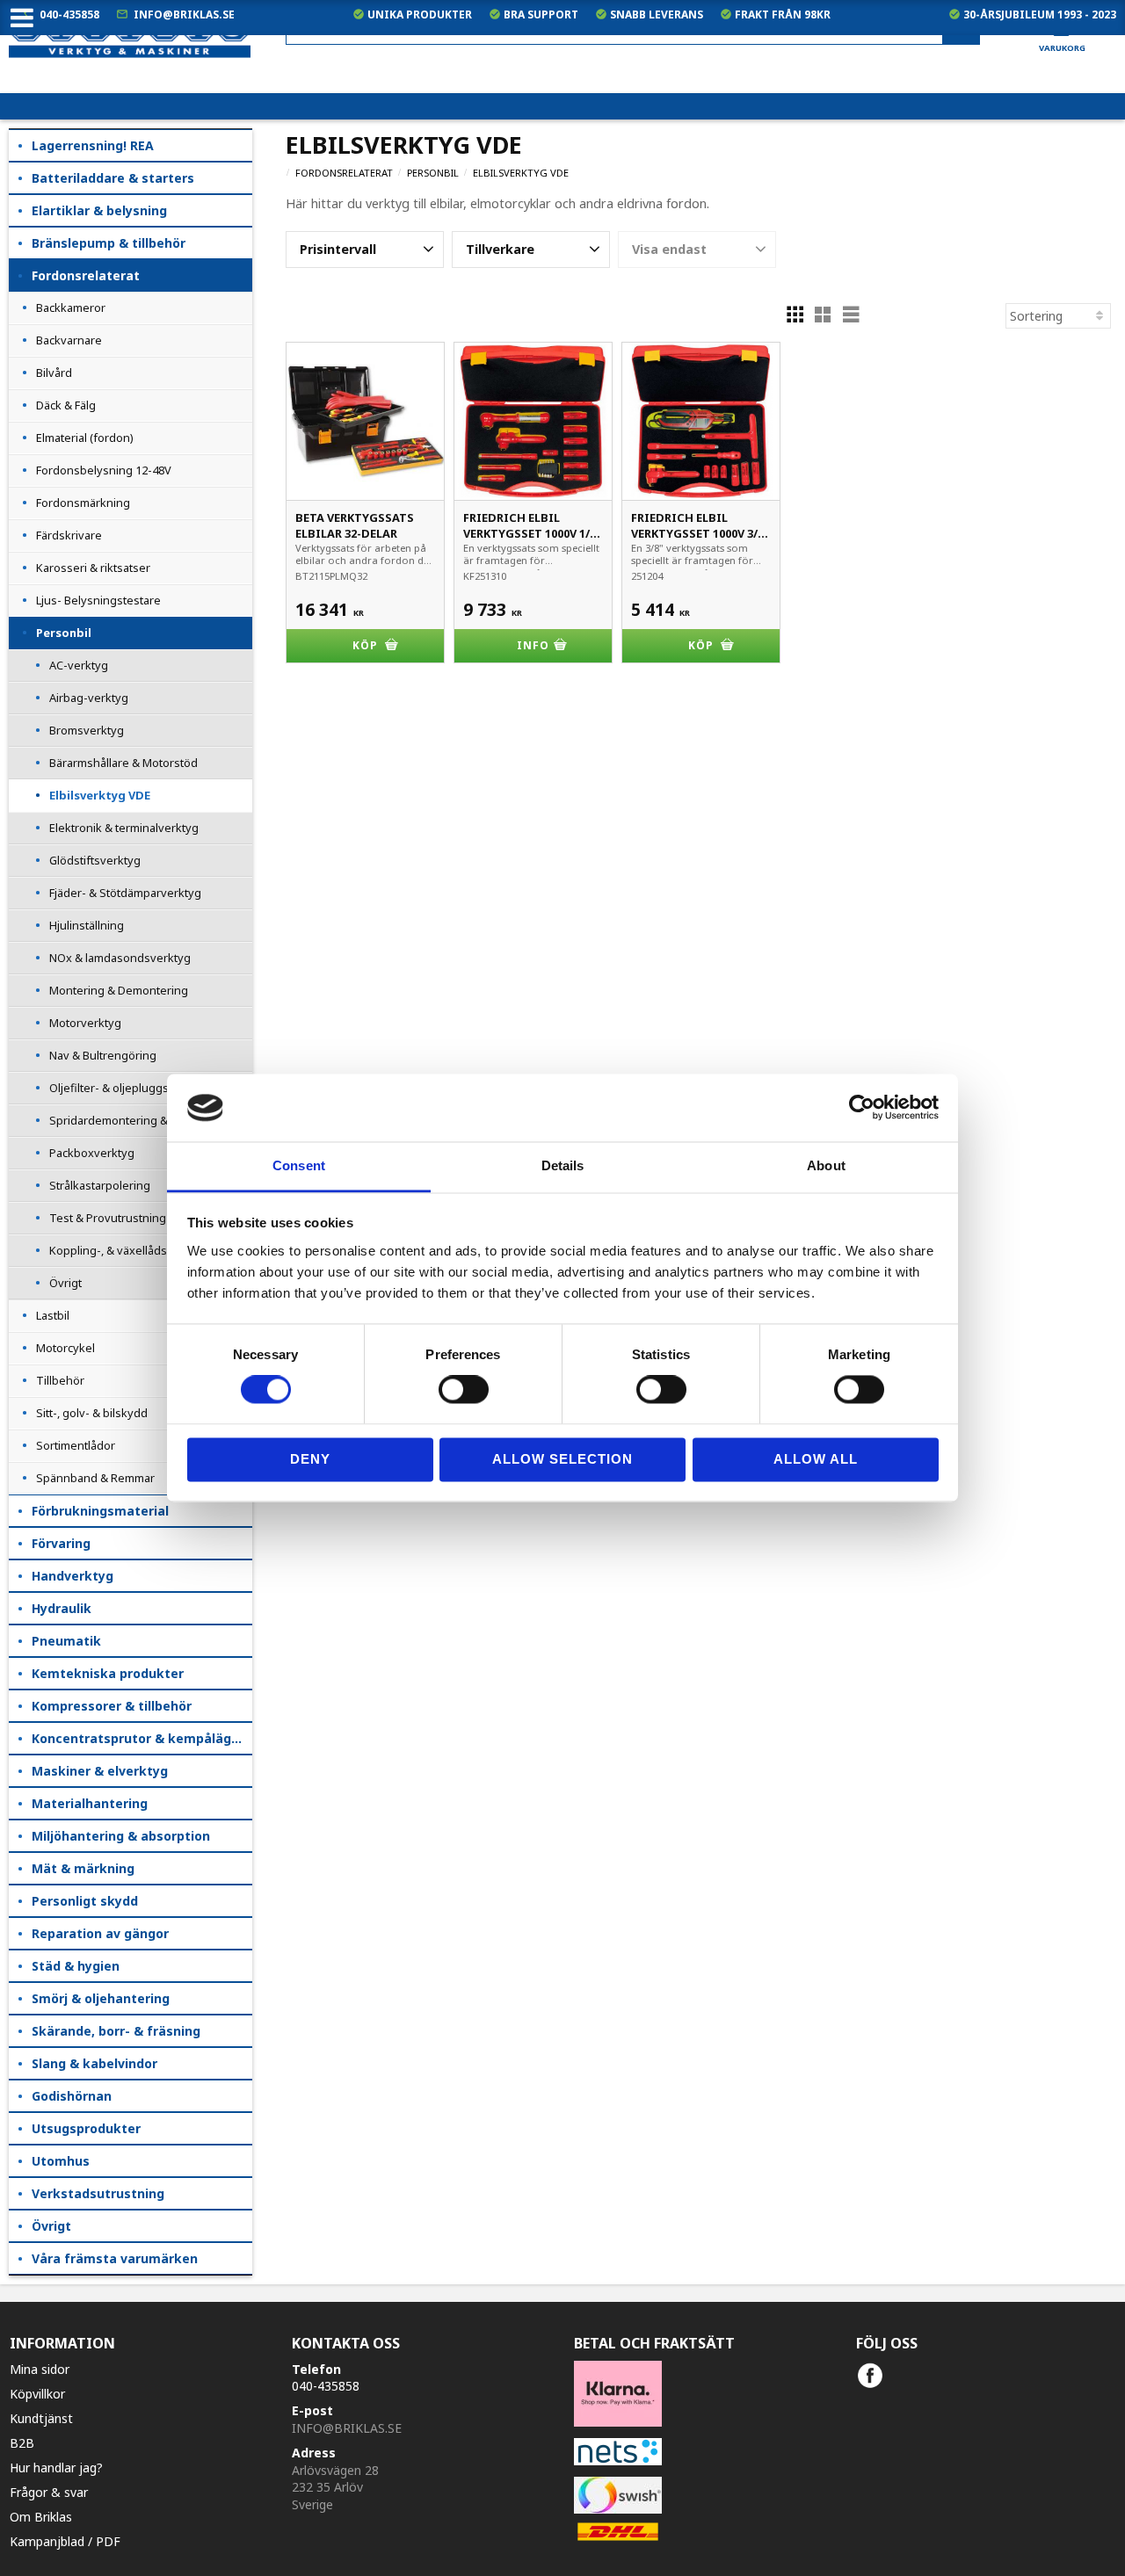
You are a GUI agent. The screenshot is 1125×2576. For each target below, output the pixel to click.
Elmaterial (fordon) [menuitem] (85, 438)
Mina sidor (40, 2369)
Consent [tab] (299, 1165)
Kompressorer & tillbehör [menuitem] (112, 1706)
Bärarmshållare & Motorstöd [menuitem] (123, 763)
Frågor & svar (49, 2492)
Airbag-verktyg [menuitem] (89, 698)
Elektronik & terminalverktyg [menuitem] (124, 828)
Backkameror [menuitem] (71, 308)
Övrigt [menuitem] (65, 1283)
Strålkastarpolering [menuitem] (100, 1185)
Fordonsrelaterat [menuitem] (86, 275)
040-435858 (69, 14)
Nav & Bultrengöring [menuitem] (103, 1055)
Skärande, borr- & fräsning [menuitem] (116, 2031)
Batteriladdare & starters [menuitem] (113, 178)
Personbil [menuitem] (64, 633)
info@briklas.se (184, 14)
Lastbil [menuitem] (53, 1315)
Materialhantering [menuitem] (90, 1803)
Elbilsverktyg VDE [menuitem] (100, 795)
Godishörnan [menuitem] (72, 2096)
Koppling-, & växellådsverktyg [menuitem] (128, 1250)
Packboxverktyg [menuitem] (92, 1153)
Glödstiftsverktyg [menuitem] (95, 860)
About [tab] (826, 1165)
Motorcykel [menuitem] (65, 1348)
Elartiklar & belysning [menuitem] (99, 210)
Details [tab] (563, 1165)
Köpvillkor (37, 2394)
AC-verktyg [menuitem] (79, 665)
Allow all (816, 1459)
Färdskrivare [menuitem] (69, 535)
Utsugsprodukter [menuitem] (86, 2128)
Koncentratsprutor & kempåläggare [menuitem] (142, 1738)
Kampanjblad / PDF (65, 2541)
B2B (22, 2443)
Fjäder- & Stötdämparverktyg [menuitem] (125, 893)
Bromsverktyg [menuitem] (87, 730)
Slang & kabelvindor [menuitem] (94, 2063)
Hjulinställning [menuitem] (87, 925)
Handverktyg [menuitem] (73, 1576)
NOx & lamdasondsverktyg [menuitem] (120, 958)
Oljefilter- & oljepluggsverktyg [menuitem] (129, 1088)
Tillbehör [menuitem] (60, 1380)
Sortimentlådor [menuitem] (76, 1445)
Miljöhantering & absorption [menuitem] (121, 1836)
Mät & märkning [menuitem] (83, 1868)
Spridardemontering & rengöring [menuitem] (137, 1120)
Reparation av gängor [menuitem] (100, 1933)
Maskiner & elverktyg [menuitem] (100, 1771)
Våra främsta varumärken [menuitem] (115, 2258)
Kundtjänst (41, 2418)
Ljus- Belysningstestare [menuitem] (98, 600)
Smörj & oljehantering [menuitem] (101, 1998)
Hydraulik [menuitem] (62, 1608)
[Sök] (961, 30)
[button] (365, 250)
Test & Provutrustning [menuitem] (108, 1218)
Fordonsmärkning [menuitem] (83, 503)
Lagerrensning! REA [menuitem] (93, 145)
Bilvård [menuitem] (54, 373)
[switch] (464, 1390)
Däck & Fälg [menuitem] (66, 405)
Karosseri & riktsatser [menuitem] (93, 568)
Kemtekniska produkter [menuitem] (108, 1673)
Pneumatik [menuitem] (66, 1641)
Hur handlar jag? (56, 2467)
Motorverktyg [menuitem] (85, 1023)
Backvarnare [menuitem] (69, 340)
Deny (310, 1459)
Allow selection (562, 1459)
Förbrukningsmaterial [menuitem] (100, 1511)
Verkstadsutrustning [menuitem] (98, 2193)
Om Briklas (41, 2517)
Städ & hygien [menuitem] (76, 1966)
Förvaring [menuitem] (61, 1543)
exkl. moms (773, 80)
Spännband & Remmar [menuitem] (95, 1478)
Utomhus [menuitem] (61, 2161)
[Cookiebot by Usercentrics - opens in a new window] (862, 1108)
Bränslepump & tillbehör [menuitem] (109, 243)
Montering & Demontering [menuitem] (119, 990)
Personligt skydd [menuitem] (85, 1901)
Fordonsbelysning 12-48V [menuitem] (104, 470)
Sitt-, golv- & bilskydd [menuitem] (92, 1413)
